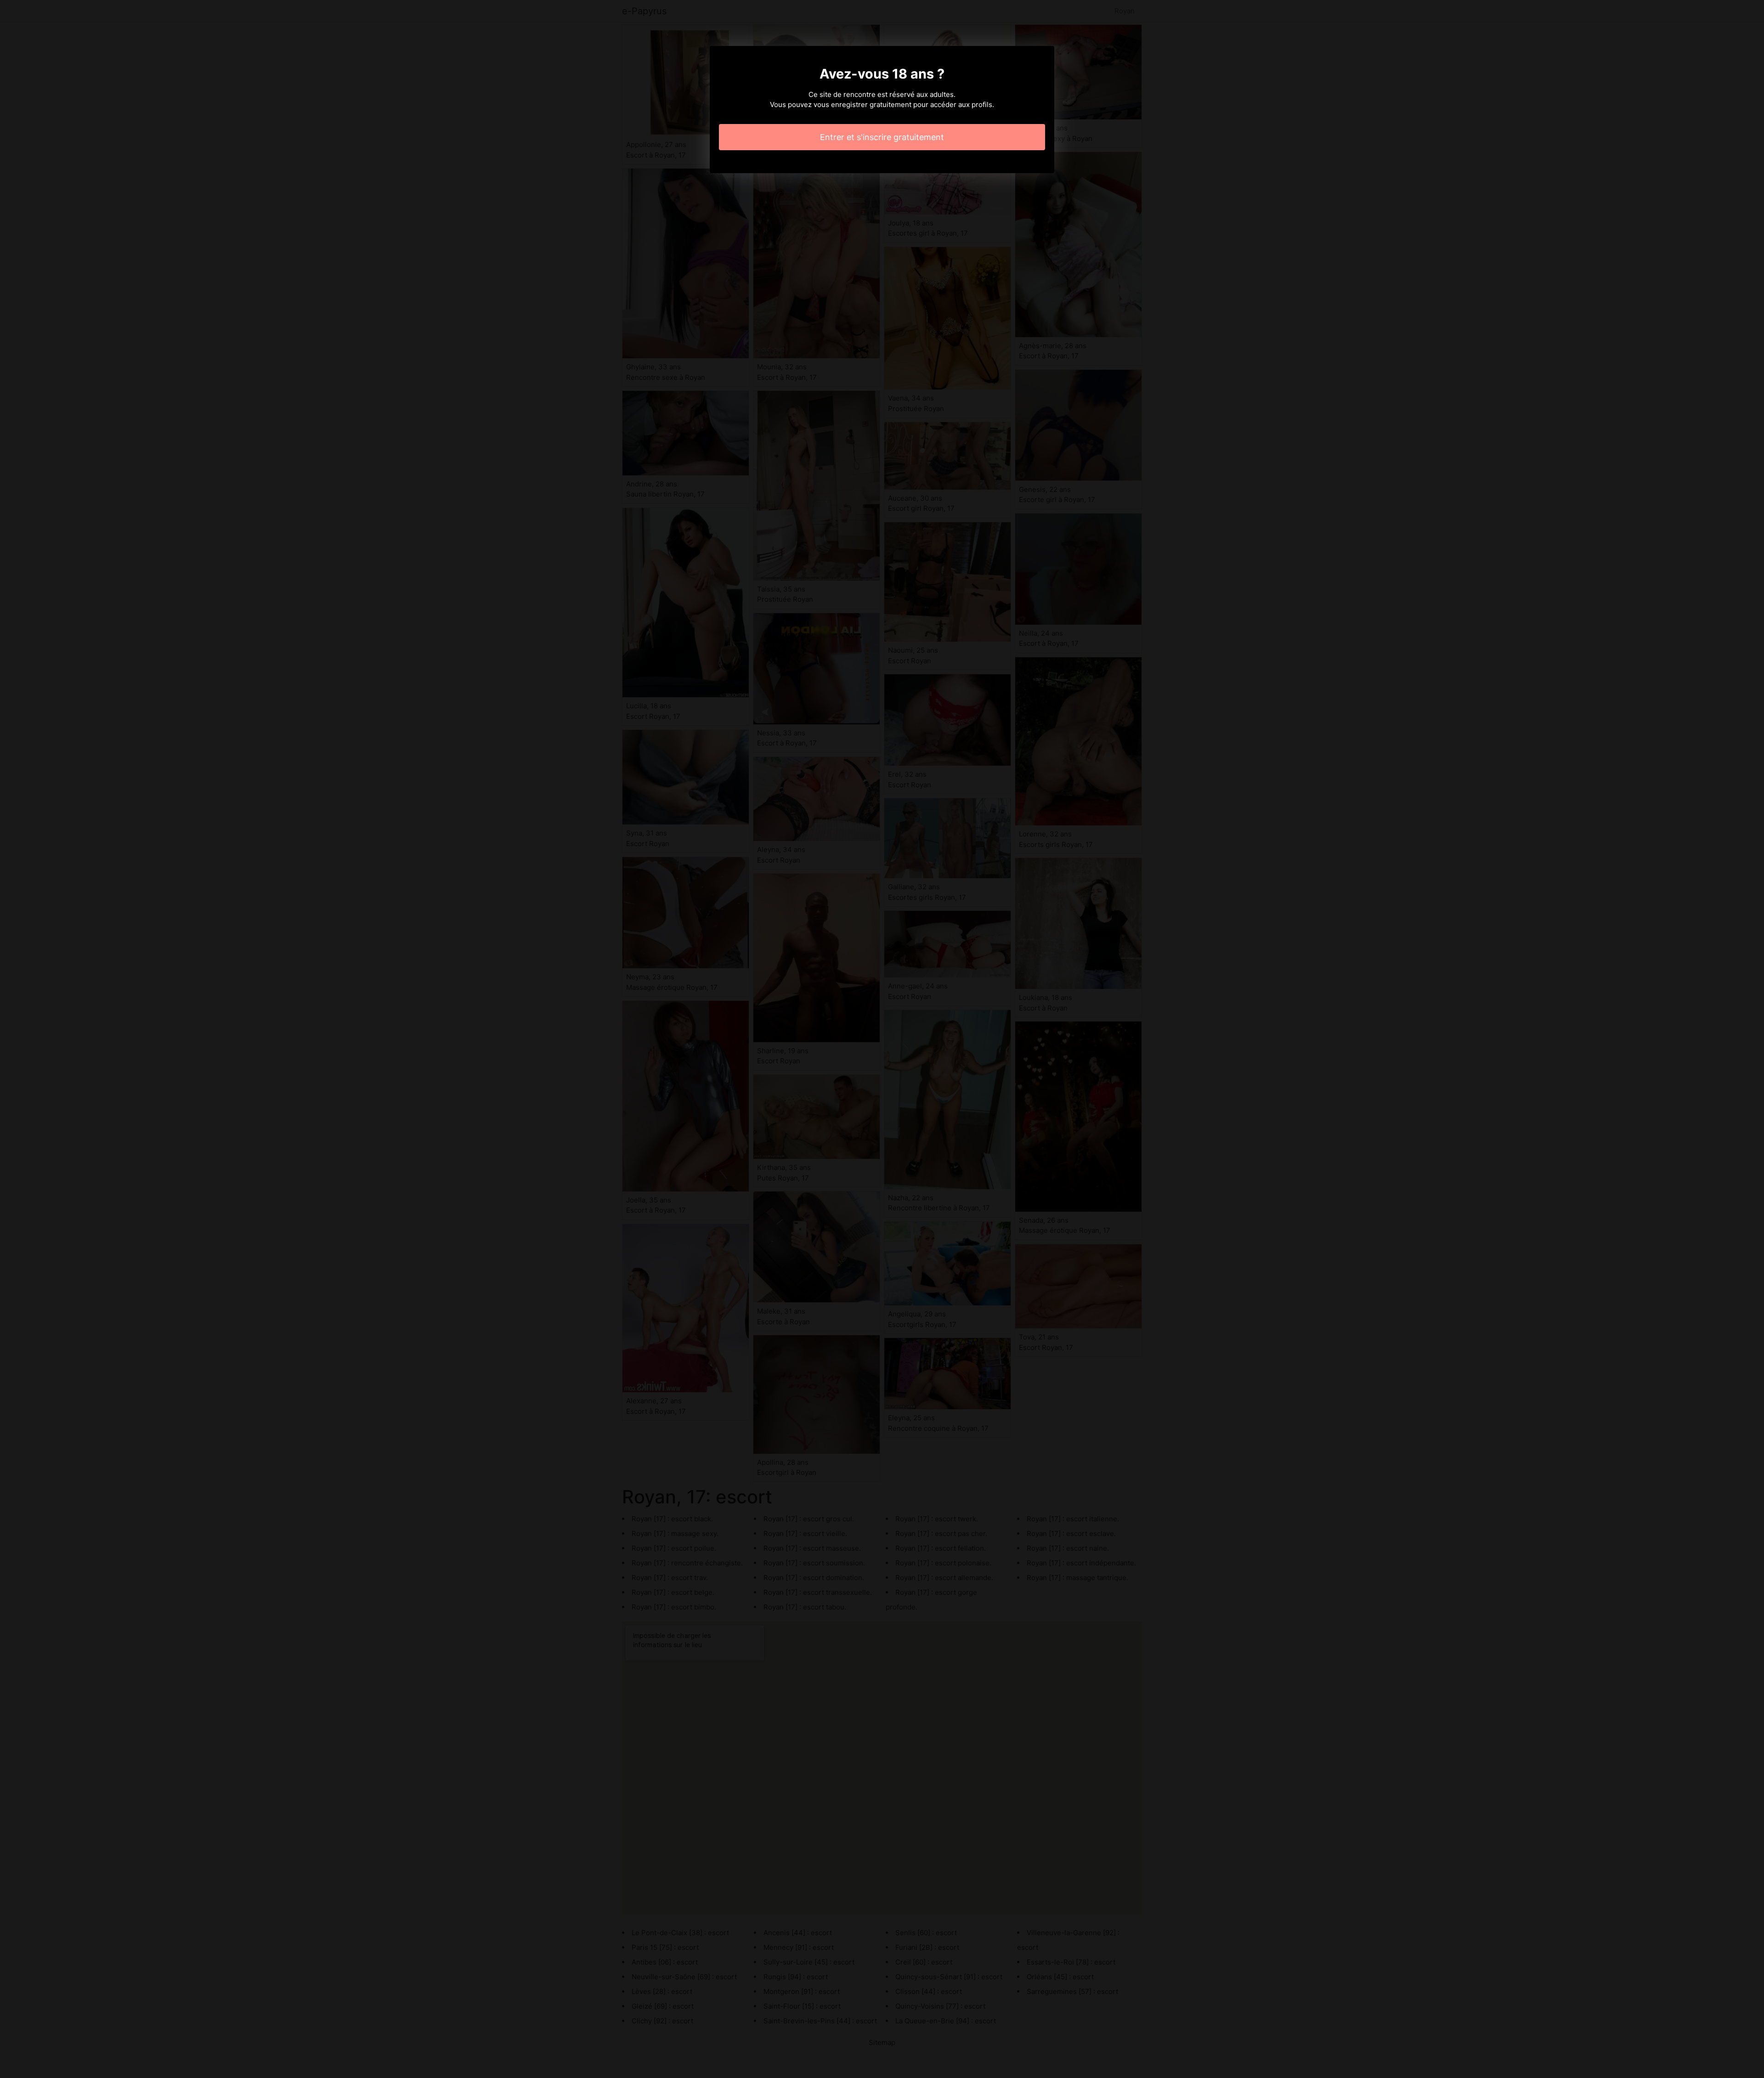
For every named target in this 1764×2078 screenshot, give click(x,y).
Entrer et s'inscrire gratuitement (882, 137)
